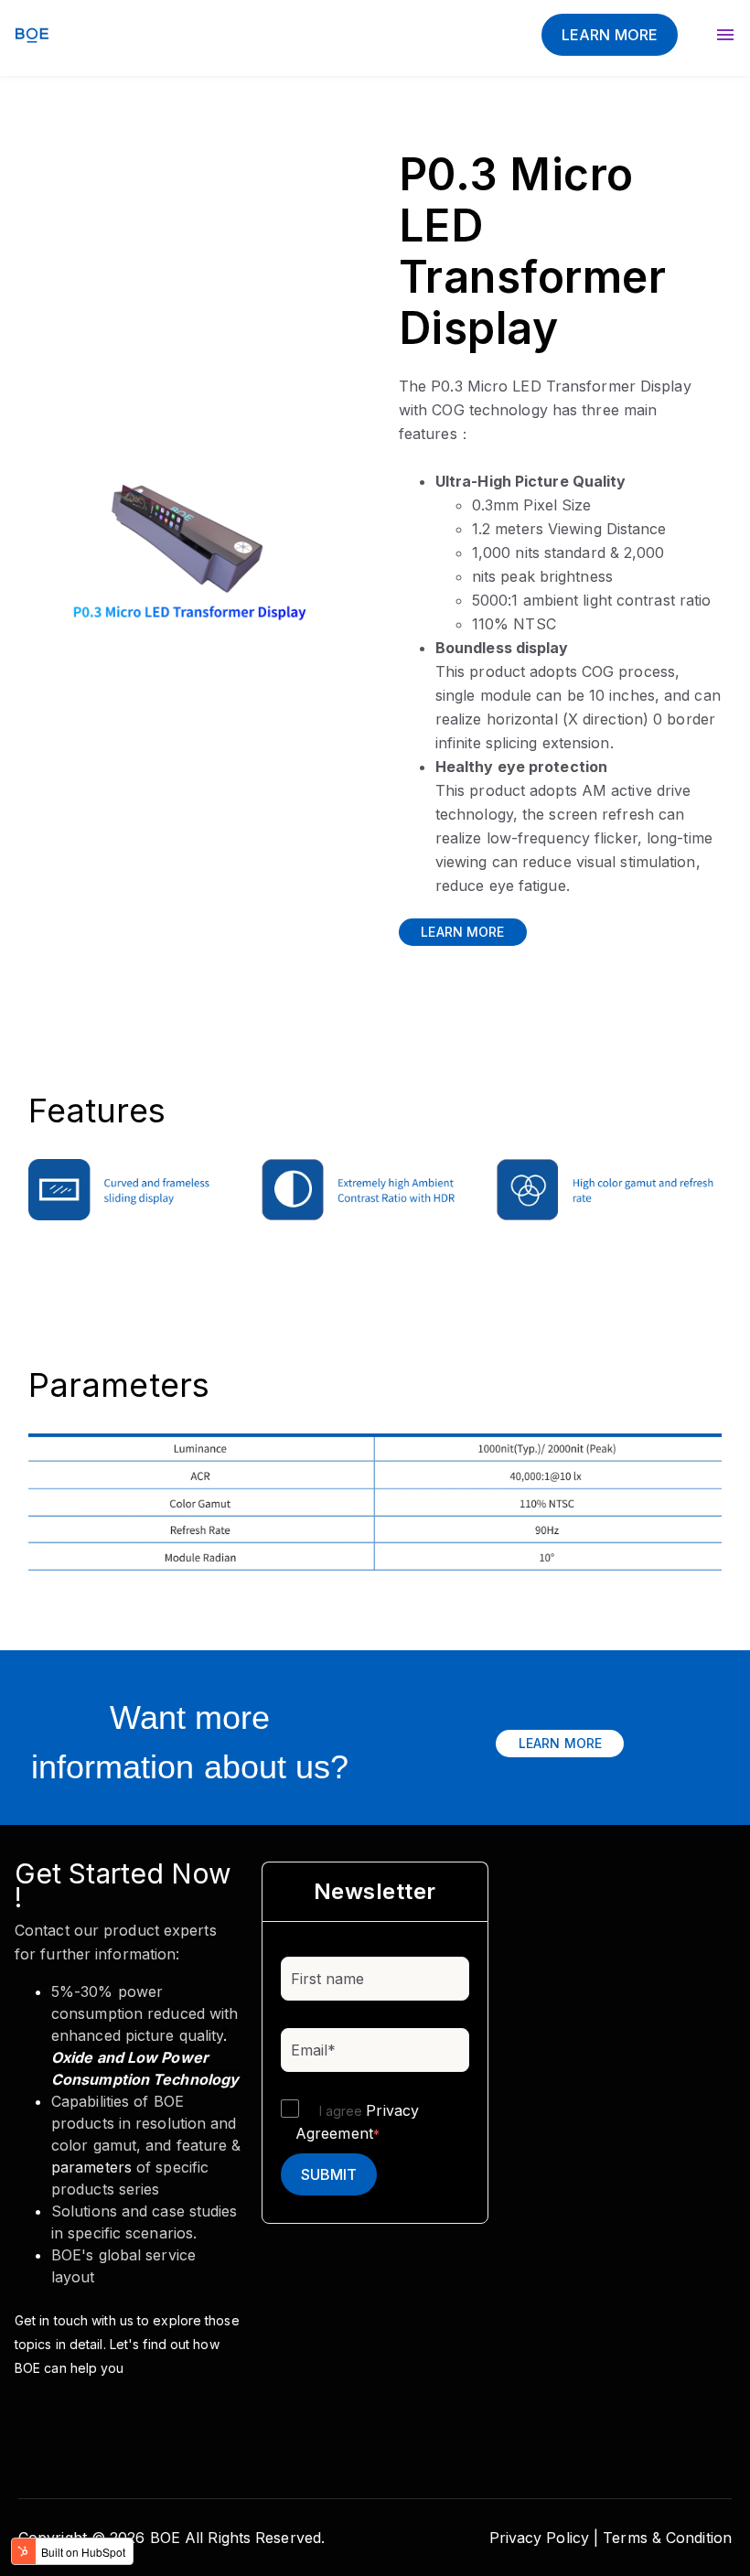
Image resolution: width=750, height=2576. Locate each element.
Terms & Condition (667, 2538)
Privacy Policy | (544, 2538)
